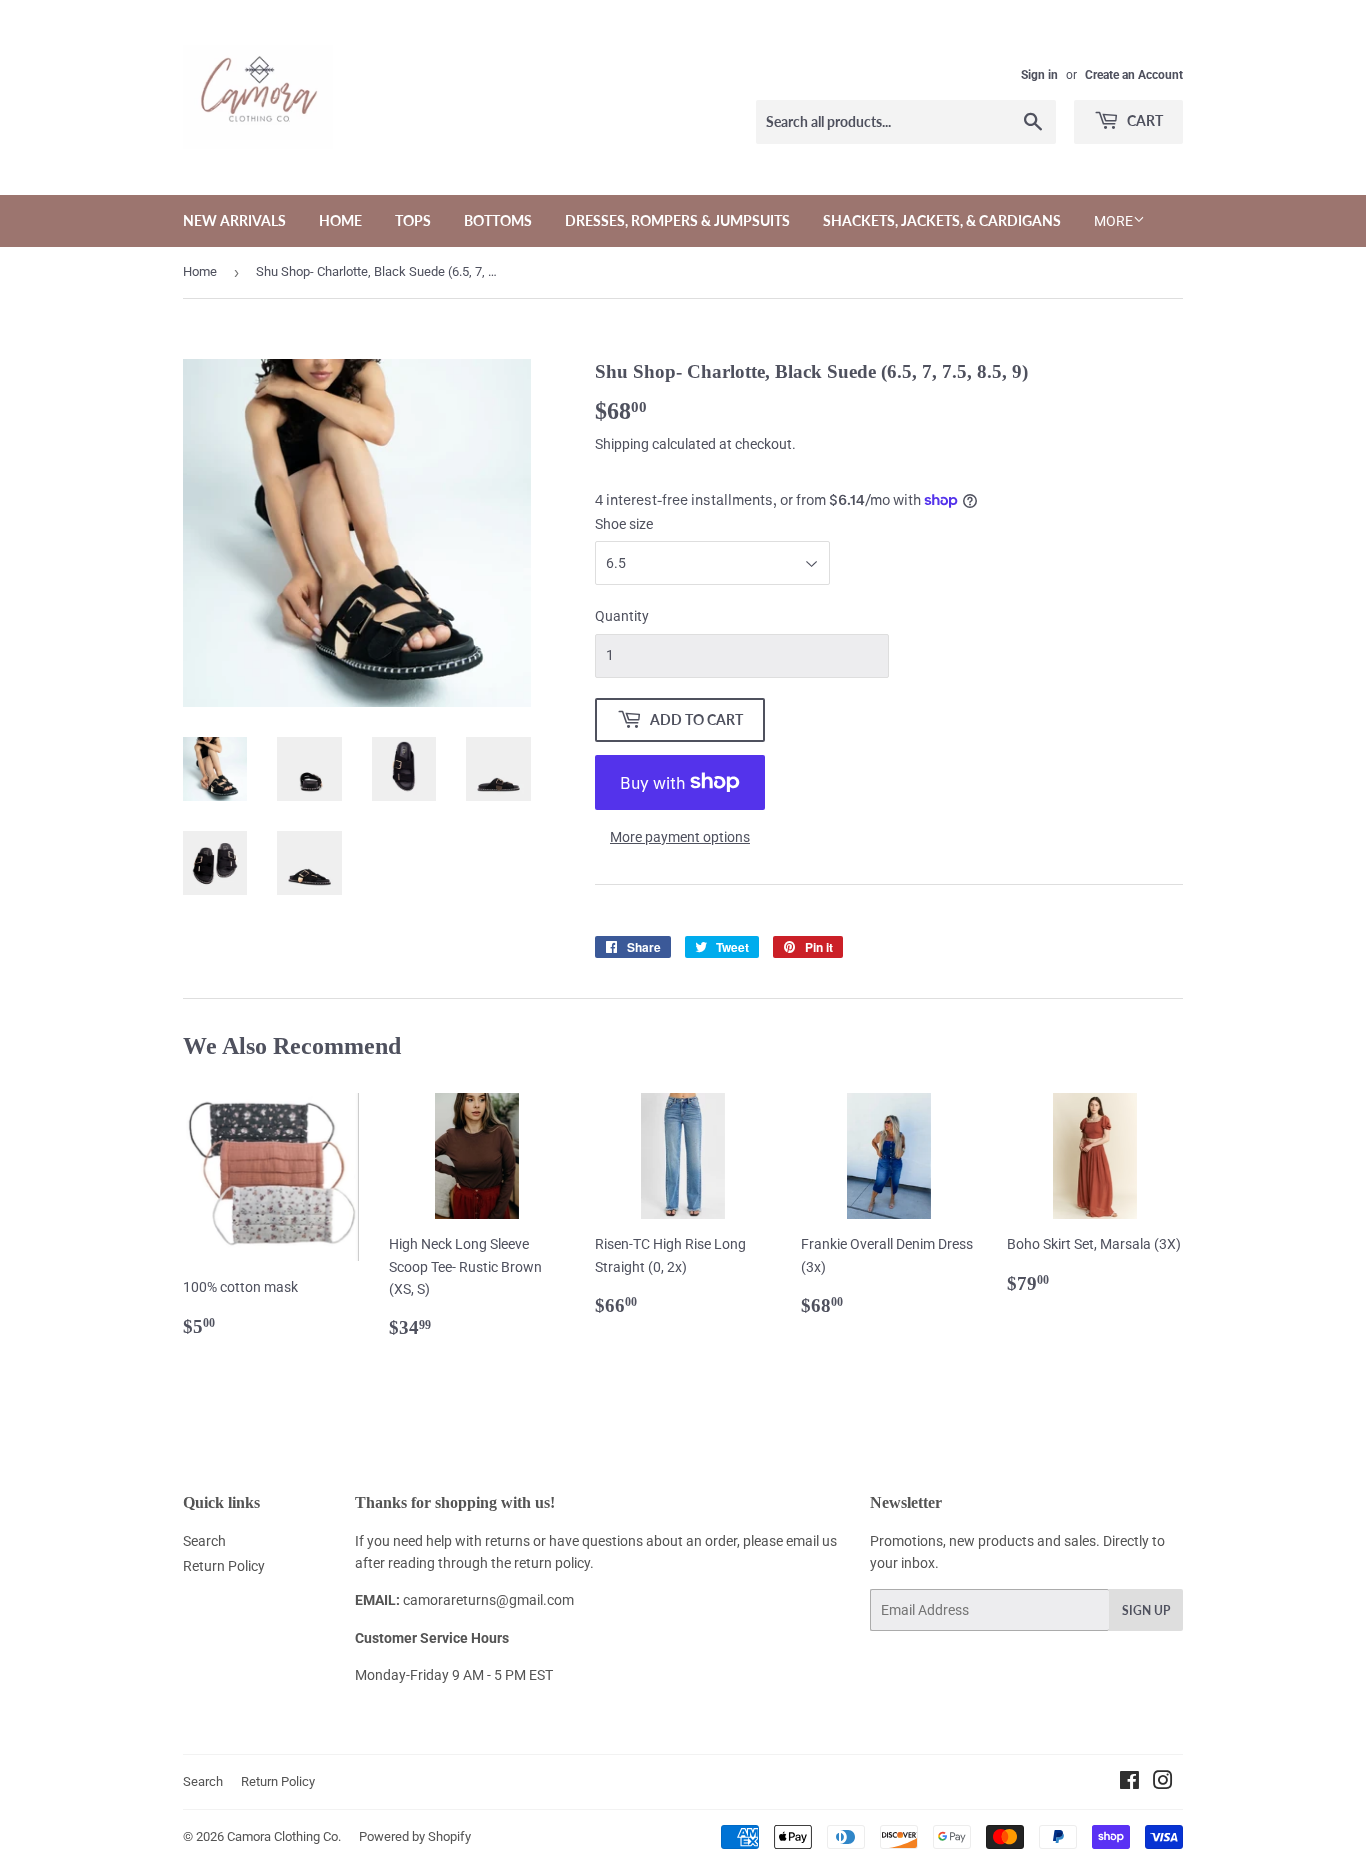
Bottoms (498, 220)
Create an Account (1134, 75)
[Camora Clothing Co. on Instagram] (1163, 1783)
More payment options (680, 837)
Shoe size (624, 524)
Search (204, 1541)
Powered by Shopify (415, 1836)
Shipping (622, 444)
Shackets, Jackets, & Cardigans (942, 220)
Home (340, 220)
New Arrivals (234, 220)
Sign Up (1146, 1610)
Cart (1143, 120)
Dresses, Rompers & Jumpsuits (677, 220)
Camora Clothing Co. (284, 1836)
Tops (413, 220)
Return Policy (224, 1566)
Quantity (622, 616)
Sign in (1039, 75)
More (1113, 221)
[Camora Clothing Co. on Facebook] (1129, 1783)
